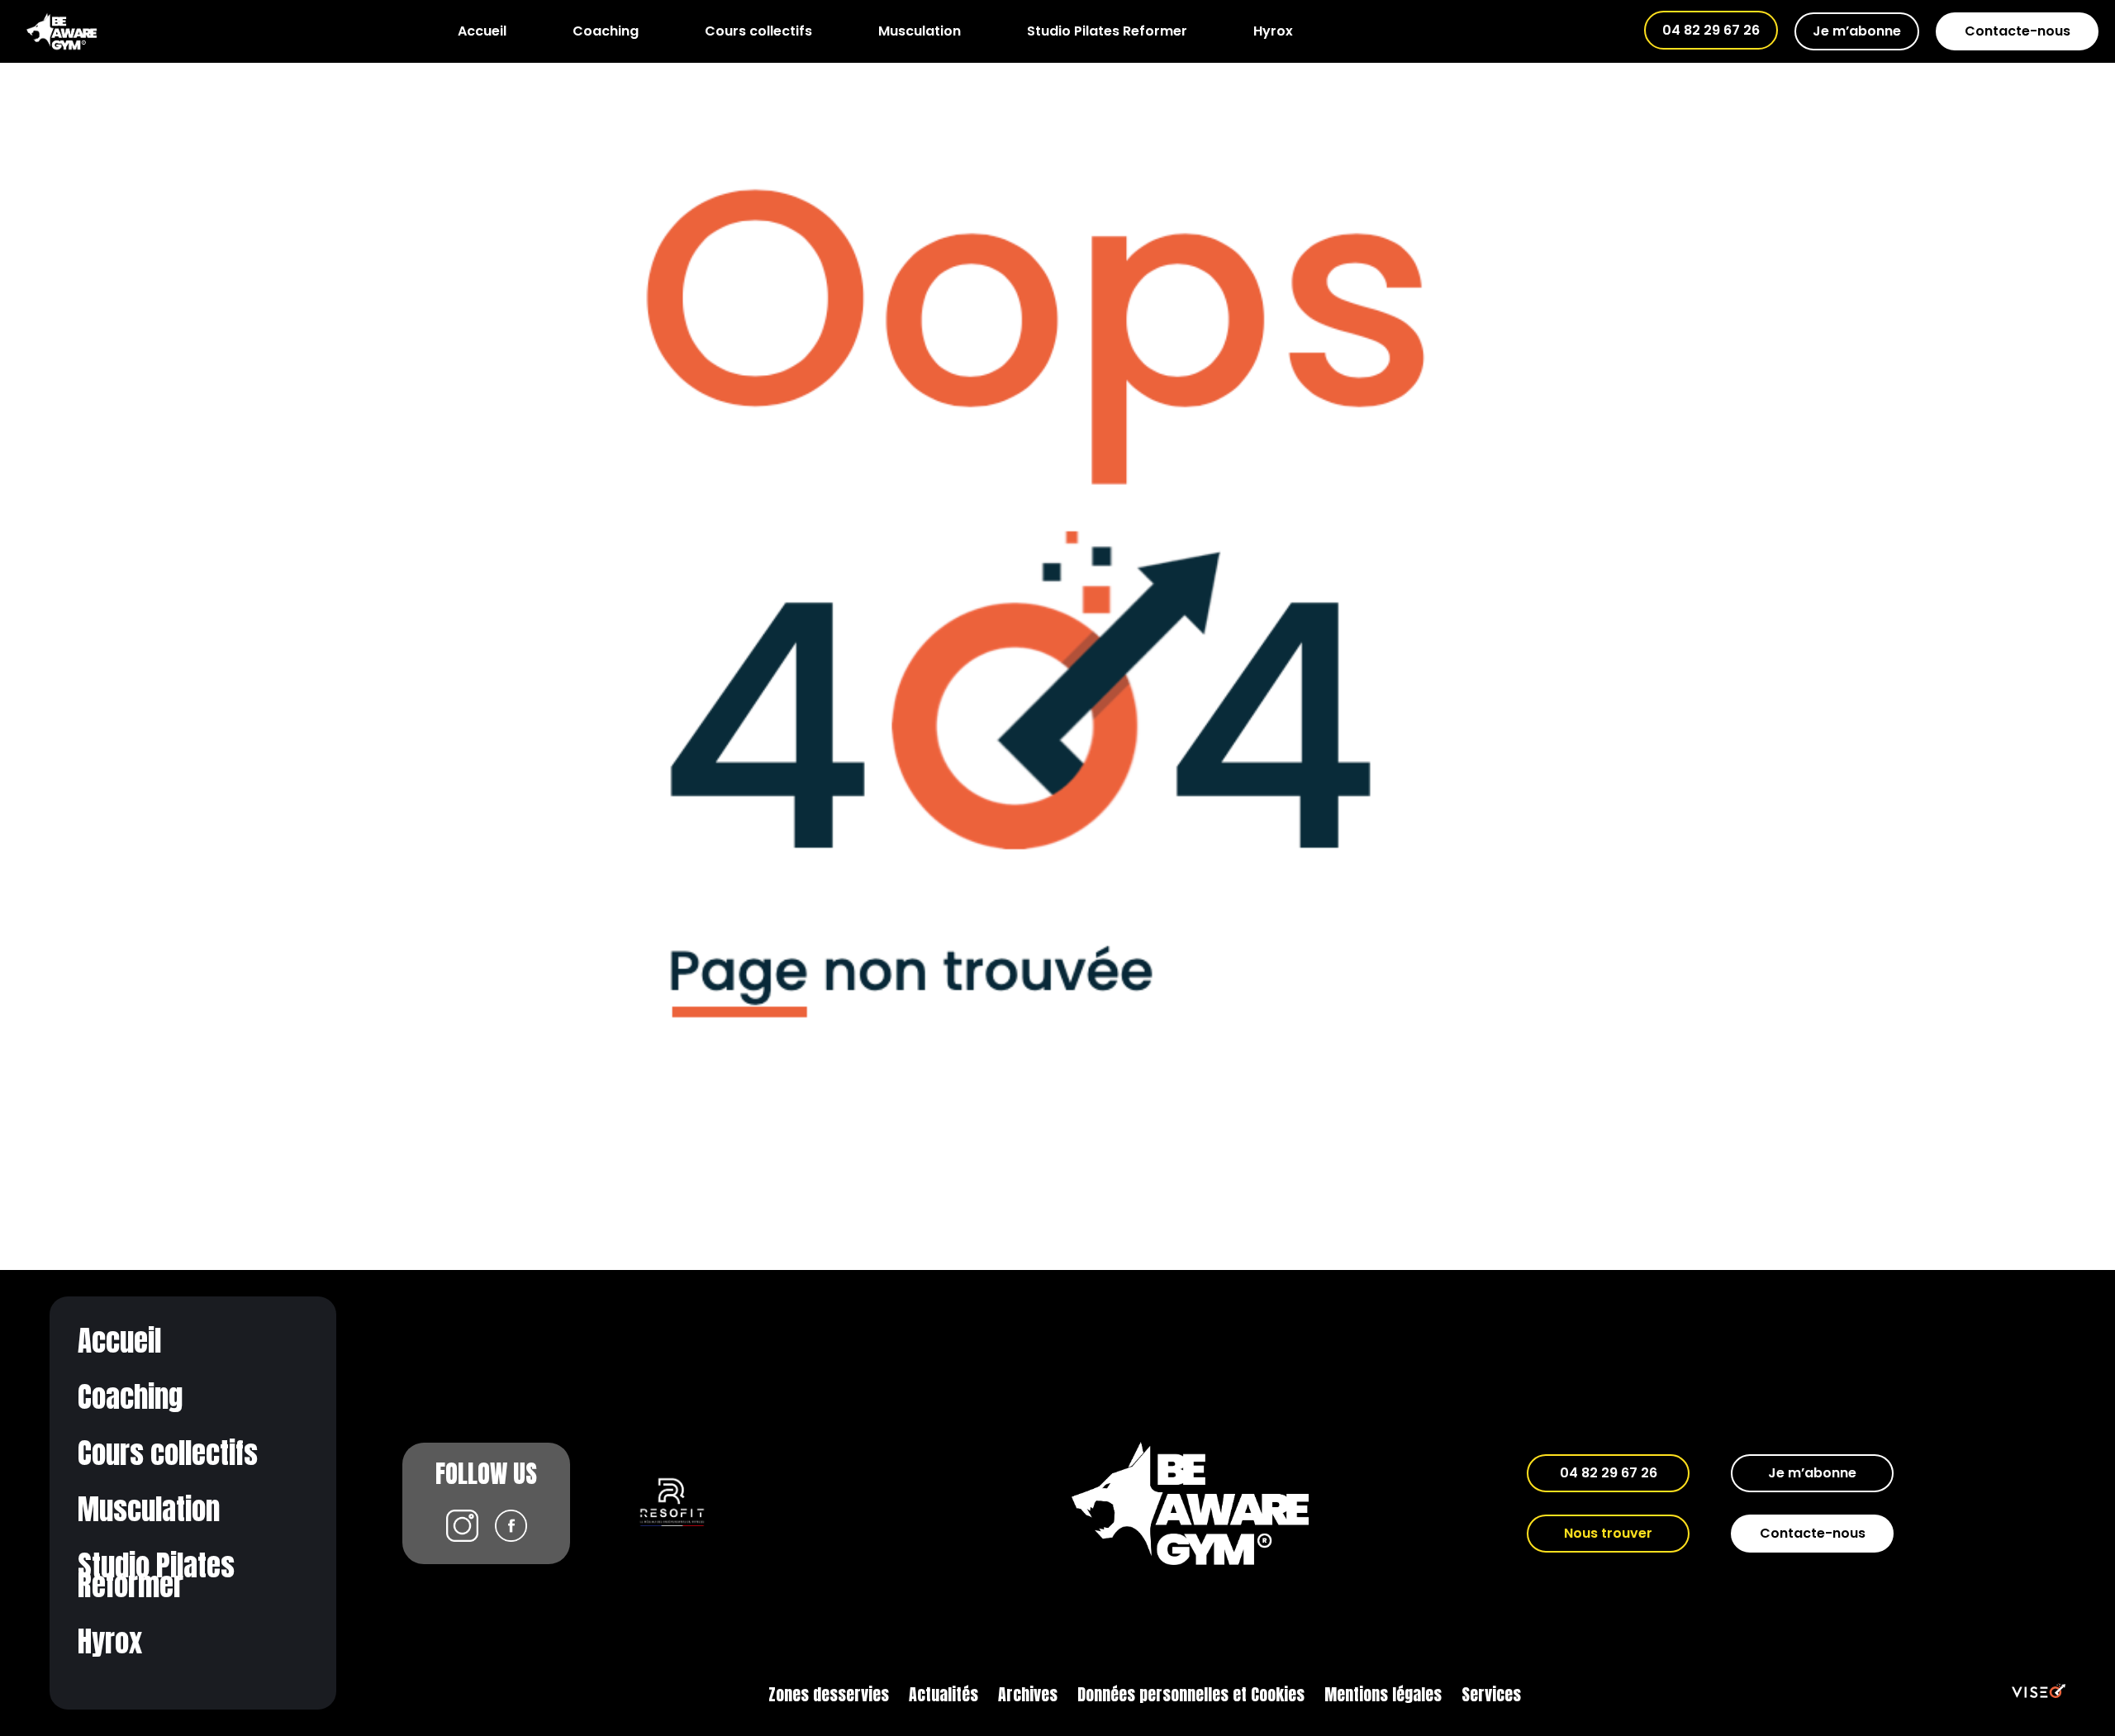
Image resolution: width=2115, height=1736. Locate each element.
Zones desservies (829, 1694)
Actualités (943, 1694)
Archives (1028, 1694)
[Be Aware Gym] (62, 31)
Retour (1058, 101)
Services (1491, 1694)
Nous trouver (1608, 1533)
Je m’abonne (1857, 31)
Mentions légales (1383, 1694)
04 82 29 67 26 (1711, 30)
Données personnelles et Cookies (1191, 1694)
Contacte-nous (2018, 31)
